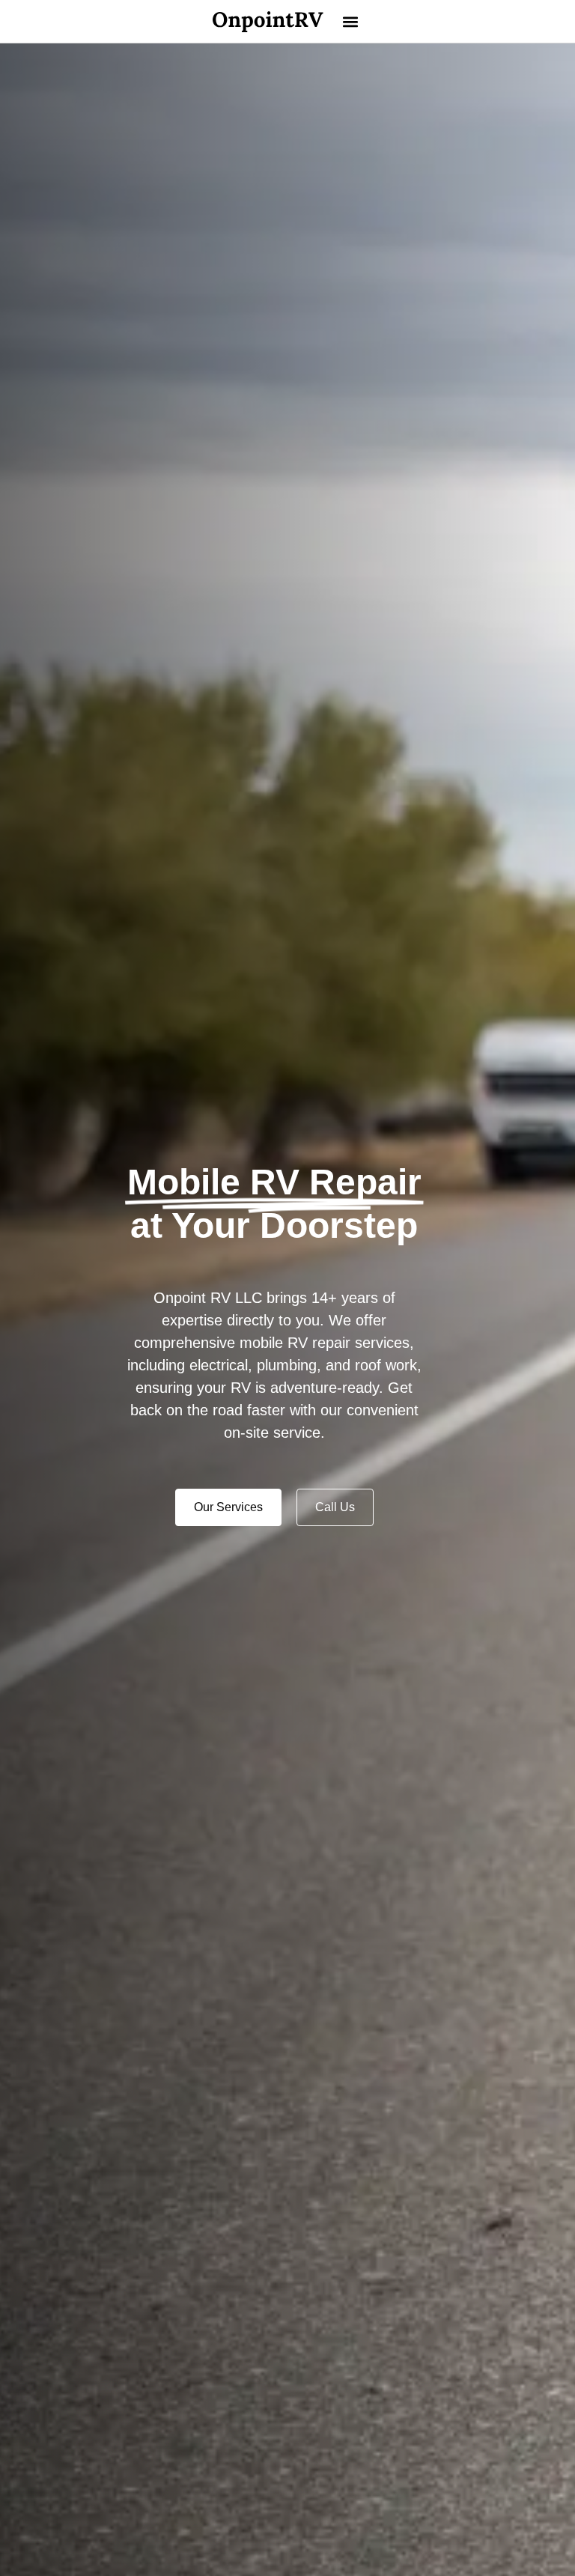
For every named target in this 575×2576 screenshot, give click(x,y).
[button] (351, 21)
